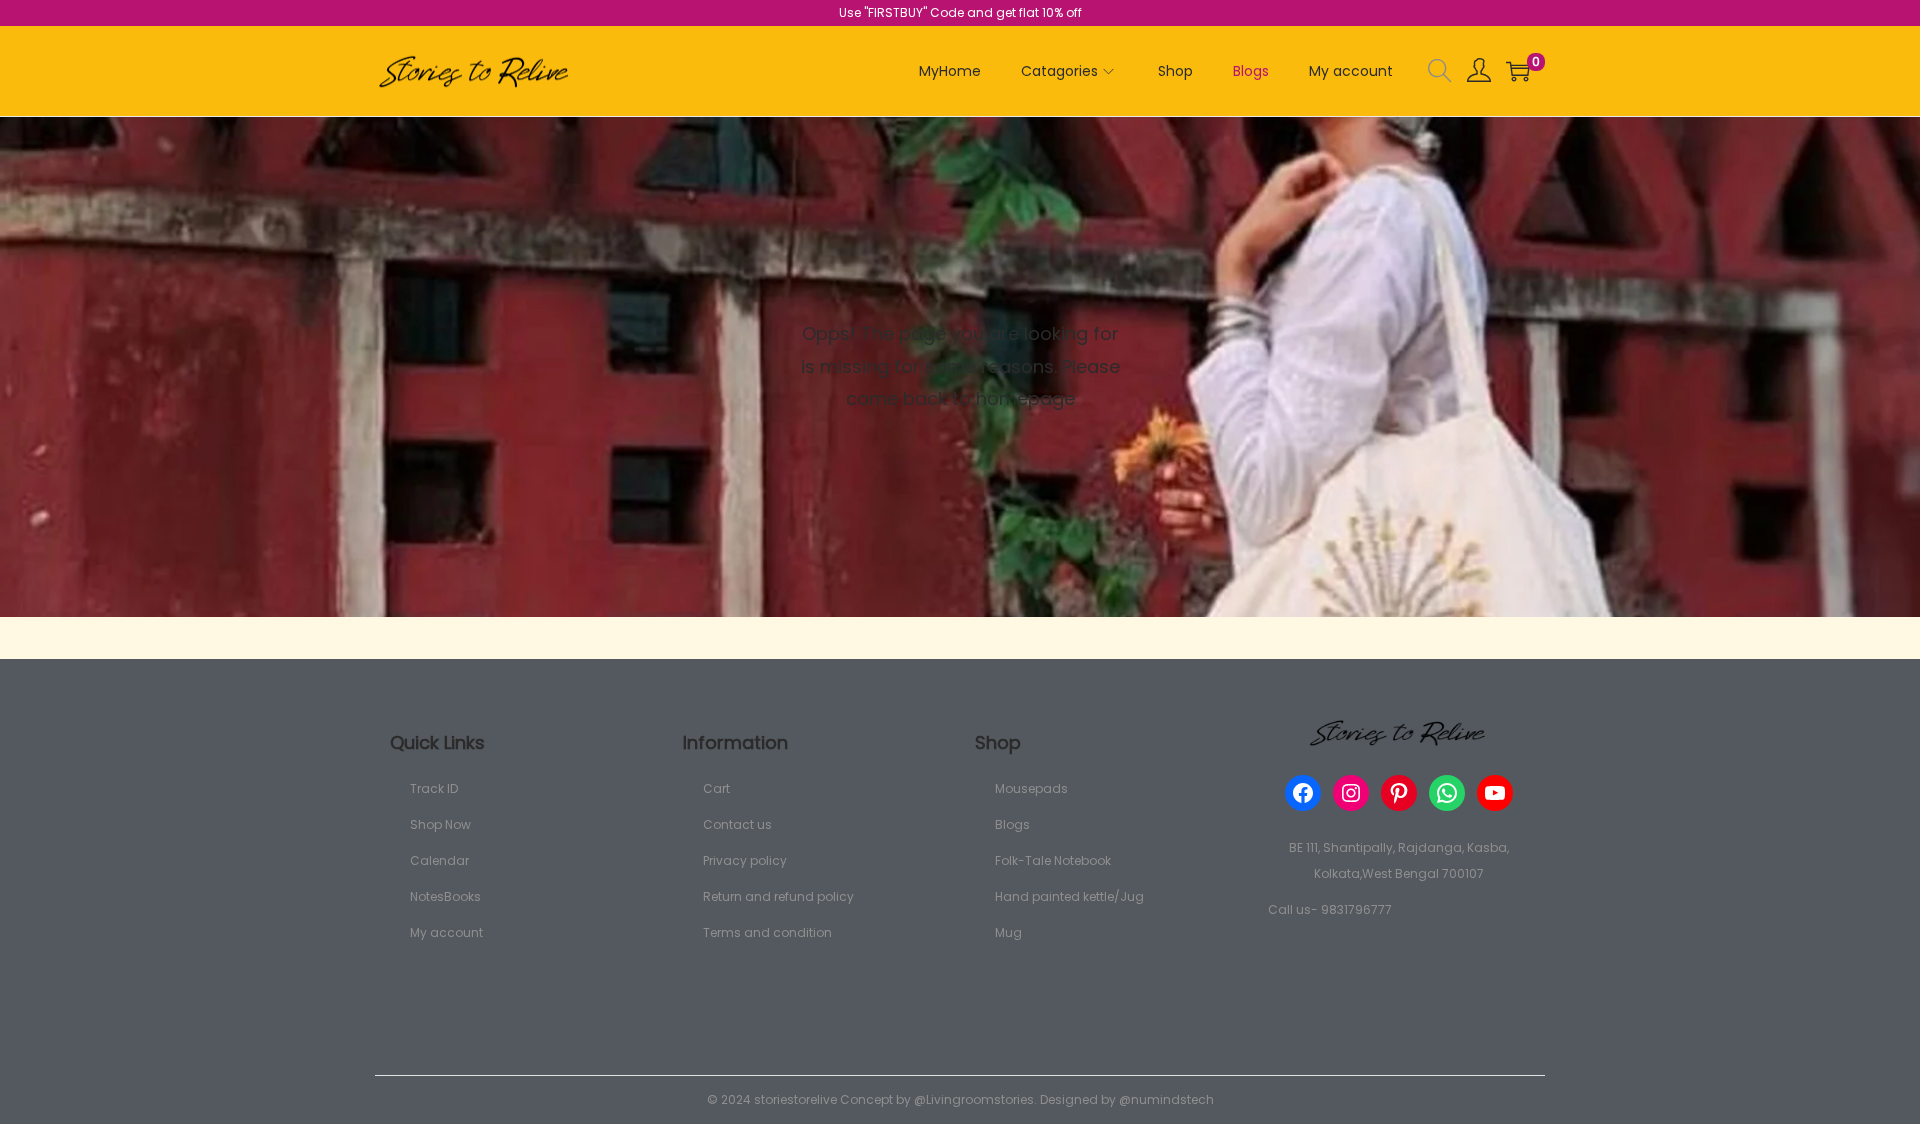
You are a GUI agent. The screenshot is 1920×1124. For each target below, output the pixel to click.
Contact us (737, 824)
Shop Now (440, 824)
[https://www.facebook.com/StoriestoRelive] (1303, 793)
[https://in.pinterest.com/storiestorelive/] (1399, 793)
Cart (716, 788)
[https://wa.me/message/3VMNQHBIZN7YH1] (1447, 793)
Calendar (439, 860)
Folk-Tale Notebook (1053, 860)
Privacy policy (745, 860)
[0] (1518, 71)
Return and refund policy (778, 896)
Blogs (1012, 824)
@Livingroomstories (974, 1099)
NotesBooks (445, 896)
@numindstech (1166, 1099)
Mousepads (1031, 788)
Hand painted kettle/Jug (1069, 896)
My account (446, 932)
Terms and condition (767, 932)
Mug (1008, 932)
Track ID (434, 788)
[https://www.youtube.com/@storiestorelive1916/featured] (1495, 793)
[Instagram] (1351, 793)
